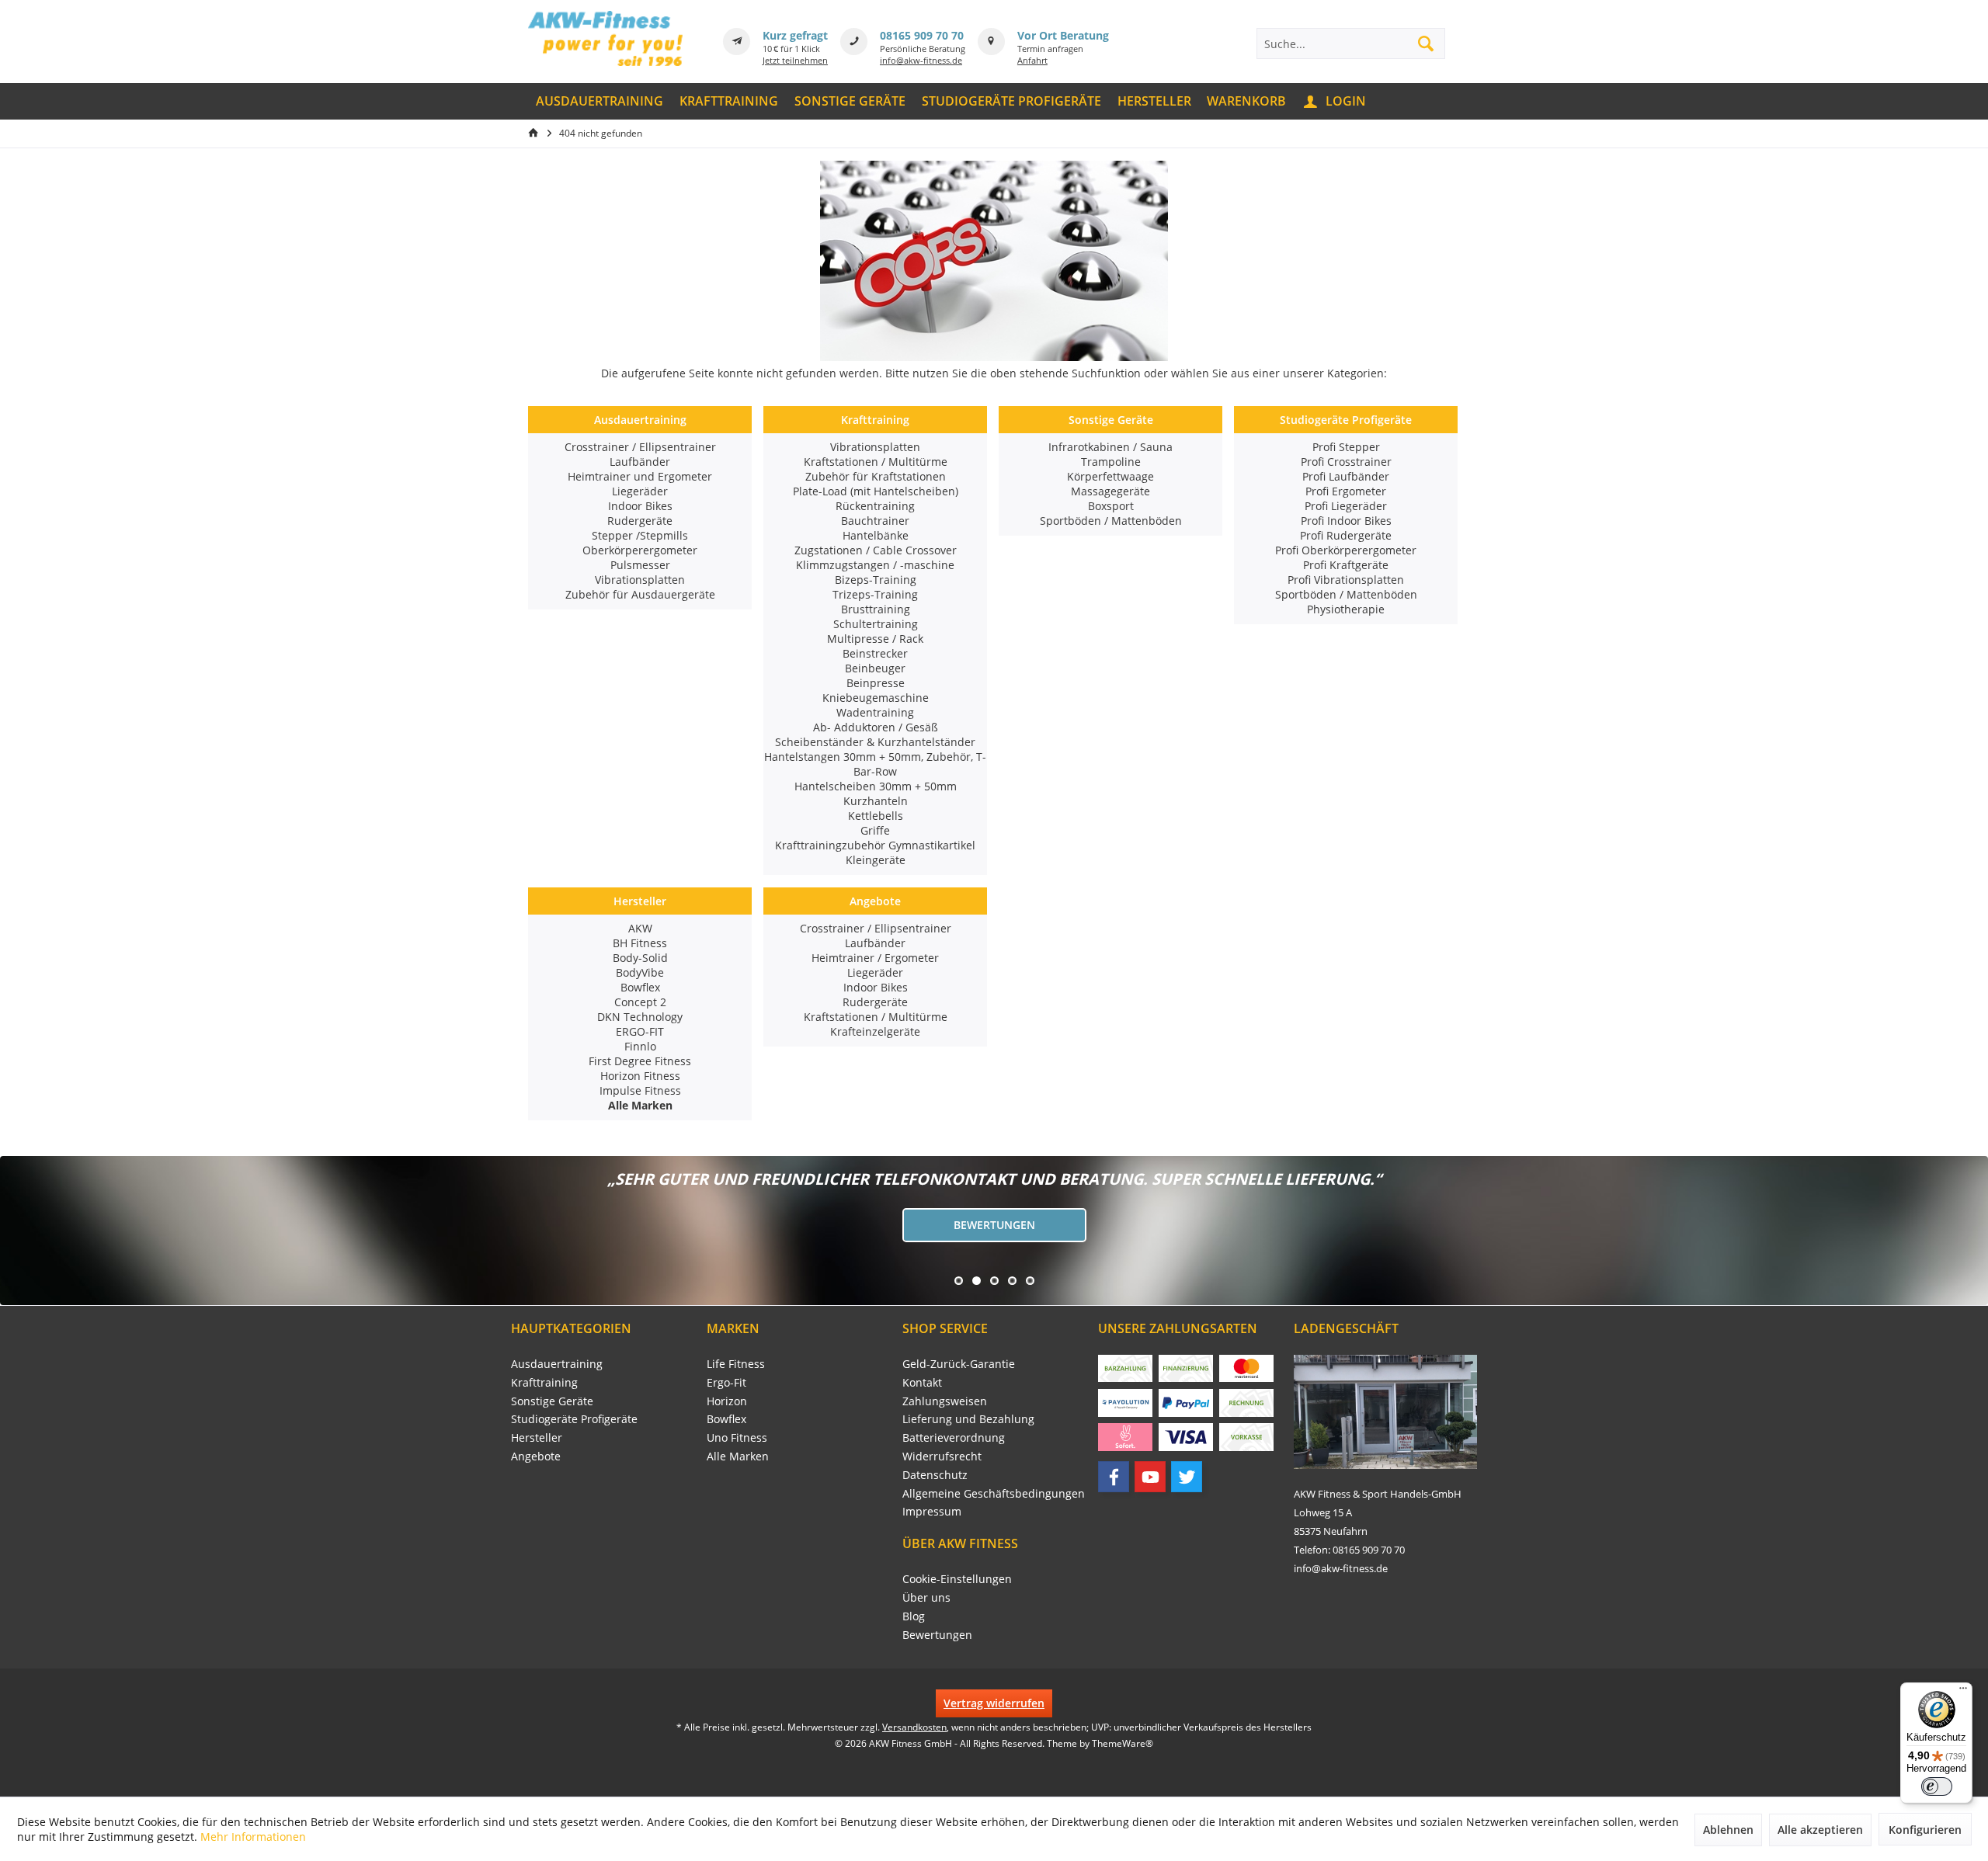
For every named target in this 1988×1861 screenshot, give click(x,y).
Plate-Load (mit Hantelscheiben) (876, 491)
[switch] (1937, 1786)
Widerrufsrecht (942, 1456)
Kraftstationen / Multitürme (876, 462)
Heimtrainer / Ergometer (875, 958)
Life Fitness (736, 1364)
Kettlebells (876, 816)
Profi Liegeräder (1346, 506)
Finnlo (640, 1046)
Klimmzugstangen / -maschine (875, 565)
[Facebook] (1114, 1477)
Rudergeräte (640, 521)
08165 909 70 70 (922, 35)
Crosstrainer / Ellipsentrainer (640, 447)
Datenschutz (935, 1475)
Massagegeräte (1110, 491)
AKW (640, 928)
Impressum (932, 1511)
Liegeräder (640, 491)
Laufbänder (640, 462)
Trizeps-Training (875, 594)
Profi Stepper (1346, 447)
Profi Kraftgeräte (1346, 565)
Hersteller (640, 901)
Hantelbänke (876, 535)
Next (16, 1231)
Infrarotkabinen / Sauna (1110, 447)
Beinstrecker (875, 653)
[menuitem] (600, 101)
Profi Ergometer (1346, 491)
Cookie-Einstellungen (957, 1579)
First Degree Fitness (640, 1061)
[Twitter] (1187, 1477)
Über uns (926, 1597)
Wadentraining (875, 712)
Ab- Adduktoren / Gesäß (876, 727)
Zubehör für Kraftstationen (876, 476)
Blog (914, 1616)
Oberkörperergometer (640, 550)
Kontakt (922, 1382)
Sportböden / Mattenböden (1111, 521)
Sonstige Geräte (1111, 420)
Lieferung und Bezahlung (968, 1419)
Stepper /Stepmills (640, 535)
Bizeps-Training (876, 580)
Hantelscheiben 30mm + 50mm (876, 786)
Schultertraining (876, 624)
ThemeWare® (1123, 1743)
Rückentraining (875, 506)
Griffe (875, 830)
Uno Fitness (737, 1437)
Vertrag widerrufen (994, 1703)
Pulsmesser (640, 565)
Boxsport (1111, 506)
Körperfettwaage (1110, 476)
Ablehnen (1728, 1830)
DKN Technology (640, 1017)
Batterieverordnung (954, 1437)
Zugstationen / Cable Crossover (876, 550)
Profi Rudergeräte (1346, 535)
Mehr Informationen (253, 1837)
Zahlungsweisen (945, 1401)
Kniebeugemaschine (876, 698)
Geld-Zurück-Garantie (959, 1364)
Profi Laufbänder (1346, 476)
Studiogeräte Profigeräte (1346, 420)
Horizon (727, 1401)
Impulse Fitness (640, 1090)
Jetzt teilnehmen (795, 60)
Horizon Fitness (640, 1076)
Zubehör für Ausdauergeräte (640, 594)
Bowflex (640, 987)
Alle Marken (738, 1456)
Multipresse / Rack (875, 639)
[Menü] (1963, 1692)
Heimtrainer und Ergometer (640, 476)
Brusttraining (876, 609)
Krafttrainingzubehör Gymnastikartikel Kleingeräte (875, 852)
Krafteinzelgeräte (875, 1031)
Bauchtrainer (875, 521)
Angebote (875, 901)
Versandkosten (914, 1727)
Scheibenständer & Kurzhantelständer (875, 742)
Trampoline (1111, 462)
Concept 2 (640, 1002)
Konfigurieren (1925, 1830)
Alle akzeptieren (1820, 1830)
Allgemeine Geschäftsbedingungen (994, 1493)
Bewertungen (994, 1225)
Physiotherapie (1346, 609)
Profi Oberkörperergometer (1346, 550)
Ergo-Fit (726, 1382)
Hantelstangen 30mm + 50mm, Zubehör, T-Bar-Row (875, 764)
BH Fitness (640, 943)
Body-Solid (640, 958)
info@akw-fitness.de (921, 60)
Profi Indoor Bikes (1346, 521)
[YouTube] (1150, 1477)
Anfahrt (1032, 60)
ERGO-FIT (640, 1031)
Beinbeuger (875, 668)
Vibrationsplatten (640, 580)
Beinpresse (876, 683)
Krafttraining (875, 420)
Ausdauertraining (640, 420)
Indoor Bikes (640, 506)
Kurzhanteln (876, 801)
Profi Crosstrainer (1346, 462)
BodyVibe (640, 972)
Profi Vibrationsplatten (1346, 580)
